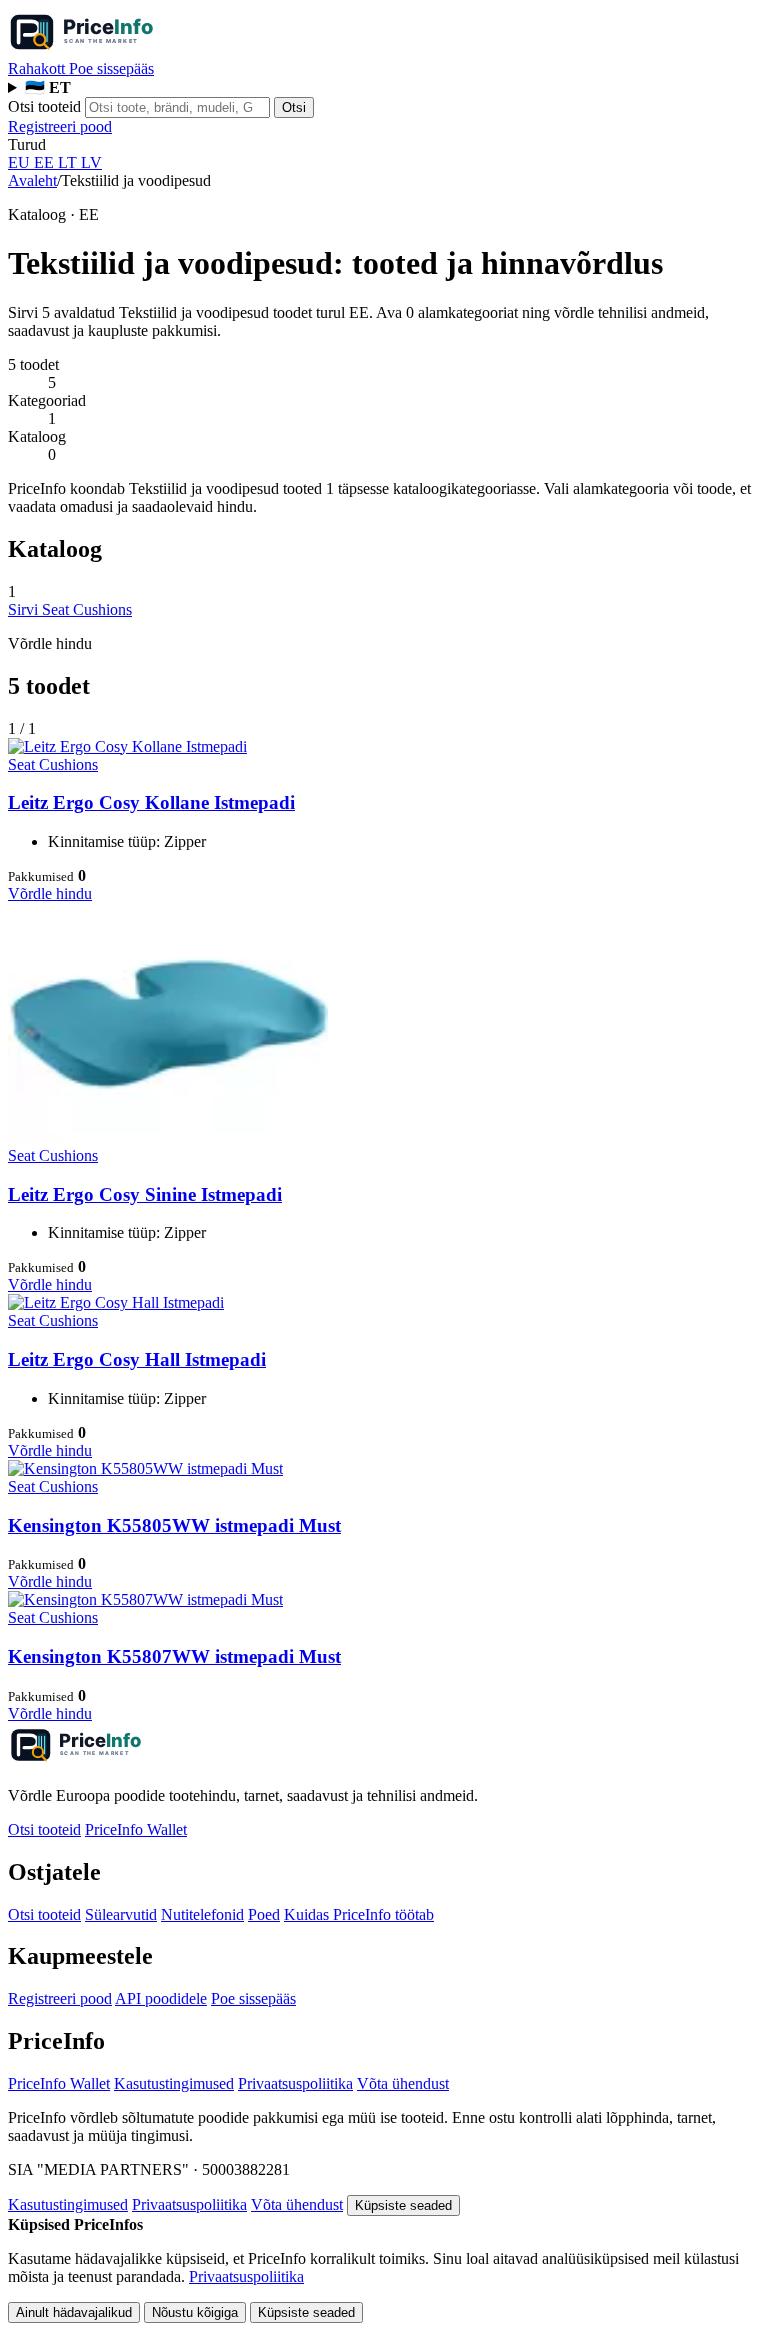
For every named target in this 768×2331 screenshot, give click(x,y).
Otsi (294, 107)
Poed (264, 1914)
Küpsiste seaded (403, 2205)
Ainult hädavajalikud (74, 2312)
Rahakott (38, 68)
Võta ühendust (403, 2083)
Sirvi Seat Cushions (70, 609)
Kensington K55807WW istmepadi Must (174, 1656)
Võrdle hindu (50, 893)
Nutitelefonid (202, 1914)
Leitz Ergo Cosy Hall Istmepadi (137, 1359)
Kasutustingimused (174, 2083)
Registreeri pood (60, 126)
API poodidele (161, 1998)
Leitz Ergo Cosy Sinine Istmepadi (145, 1194)
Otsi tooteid (44, 106)
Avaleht (32, 180)
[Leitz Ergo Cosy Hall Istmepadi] (116, 1302)
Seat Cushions (53, 764)
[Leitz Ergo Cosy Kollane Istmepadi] (127, 746)
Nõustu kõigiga (195, 2312)
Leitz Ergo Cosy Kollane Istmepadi (151, 802)
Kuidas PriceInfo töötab (359, 1914)
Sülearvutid (121, 1914)
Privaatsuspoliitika (295, 2083)
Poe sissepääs (111, 68)
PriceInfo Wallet (136, 1829)
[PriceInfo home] (114, 50)
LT (69, 162)
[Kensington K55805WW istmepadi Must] (145, 1468)
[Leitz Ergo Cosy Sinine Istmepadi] (168, 1137)
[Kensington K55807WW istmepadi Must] (145, 1599)
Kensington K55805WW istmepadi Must (174, 1525)
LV (91, 162)
